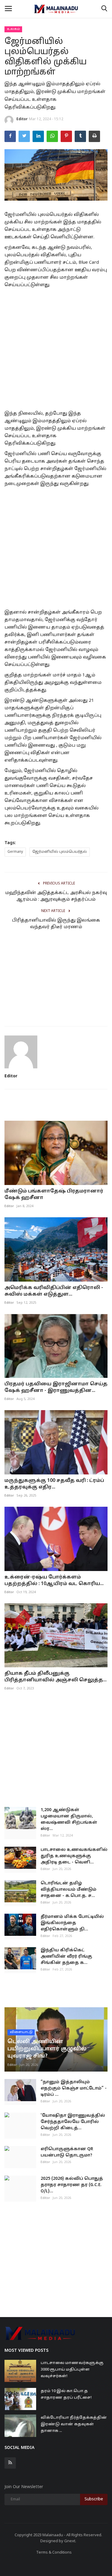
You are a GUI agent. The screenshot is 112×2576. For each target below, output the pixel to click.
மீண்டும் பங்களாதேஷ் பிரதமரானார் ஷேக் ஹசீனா (54, 1195)
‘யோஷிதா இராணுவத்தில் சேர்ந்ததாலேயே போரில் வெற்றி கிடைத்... (73, 2122)
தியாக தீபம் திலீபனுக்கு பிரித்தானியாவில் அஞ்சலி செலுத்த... (56, 1677)
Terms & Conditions (54, 2553)
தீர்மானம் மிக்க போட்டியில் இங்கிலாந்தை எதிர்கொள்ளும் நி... (72, 1923)
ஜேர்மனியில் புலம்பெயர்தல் (60, 852)
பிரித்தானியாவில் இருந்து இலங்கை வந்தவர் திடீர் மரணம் (56, 924)
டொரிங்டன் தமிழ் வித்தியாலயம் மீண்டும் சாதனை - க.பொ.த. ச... (69, 1890)
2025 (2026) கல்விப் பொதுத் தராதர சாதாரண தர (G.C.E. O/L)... (72, 2185)
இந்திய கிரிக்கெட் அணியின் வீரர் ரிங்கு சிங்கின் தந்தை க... (66, 1957)
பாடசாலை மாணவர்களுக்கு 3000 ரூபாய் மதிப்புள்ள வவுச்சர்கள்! (72, 2370)
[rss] (10, 2463)
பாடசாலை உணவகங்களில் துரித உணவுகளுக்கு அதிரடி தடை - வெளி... (74, 1856)
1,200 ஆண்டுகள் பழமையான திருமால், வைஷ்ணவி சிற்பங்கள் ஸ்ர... (69, 1819)
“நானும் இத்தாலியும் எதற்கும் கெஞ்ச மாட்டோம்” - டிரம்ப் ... (74, 2088)
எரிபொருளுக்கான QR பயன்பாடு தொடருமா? (67, 2152)
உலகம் (13, 29)
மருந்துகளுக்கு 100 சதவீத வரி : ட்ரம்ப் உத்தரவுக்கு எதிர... (54, 1484)
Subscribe (94, 2499)
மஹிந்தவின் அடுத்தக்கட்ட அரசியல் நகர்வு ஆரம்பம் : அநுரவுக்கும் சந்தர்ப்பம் (56, 896)
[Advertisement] (56, 348)
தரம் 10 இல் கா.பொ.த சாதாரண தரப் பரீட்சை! (66, 2394)
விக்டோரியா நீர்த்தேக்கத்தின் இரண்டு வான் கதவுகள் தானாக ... (74, 2424)
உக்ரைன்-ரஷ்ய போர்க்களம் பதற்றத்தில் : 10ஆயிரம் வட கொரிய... (54, 1581)
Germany (15, 852)
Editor (22, 119)
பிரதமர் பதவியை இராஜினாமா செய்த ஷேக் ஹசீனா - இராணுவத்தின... (56, 1387)
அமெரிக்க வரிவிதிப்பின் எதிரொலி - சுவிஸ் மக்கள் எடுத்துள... (54, 1291)
